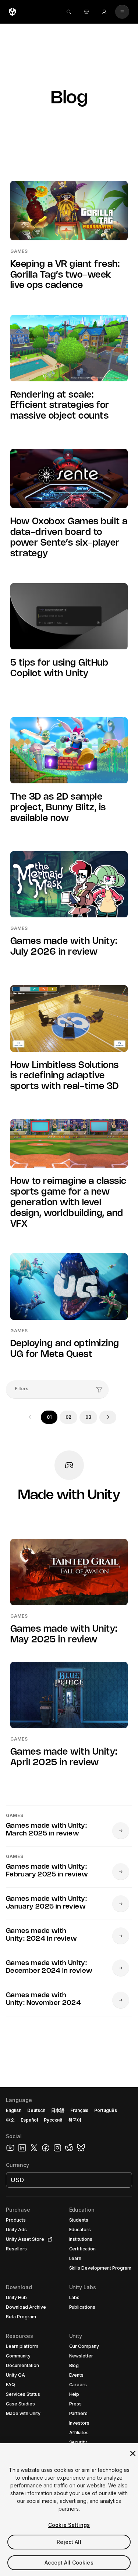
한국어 (75, 2120)
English (14, 2110)
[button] (69, 2332)
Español (29, 2120)
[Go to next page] (108, 1417)
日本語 (58, 2110)
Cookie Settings (69, 2525)
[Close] (133, 2453)
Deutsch (36, 2110)
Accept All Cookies (69, 2563)
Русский (53, 2120)
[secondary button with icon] (122, 12)
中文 (10, 2120)
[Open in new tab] (49, 2239)
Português (106, 2110)
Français (79, 2110)
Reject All (69, 2542)
